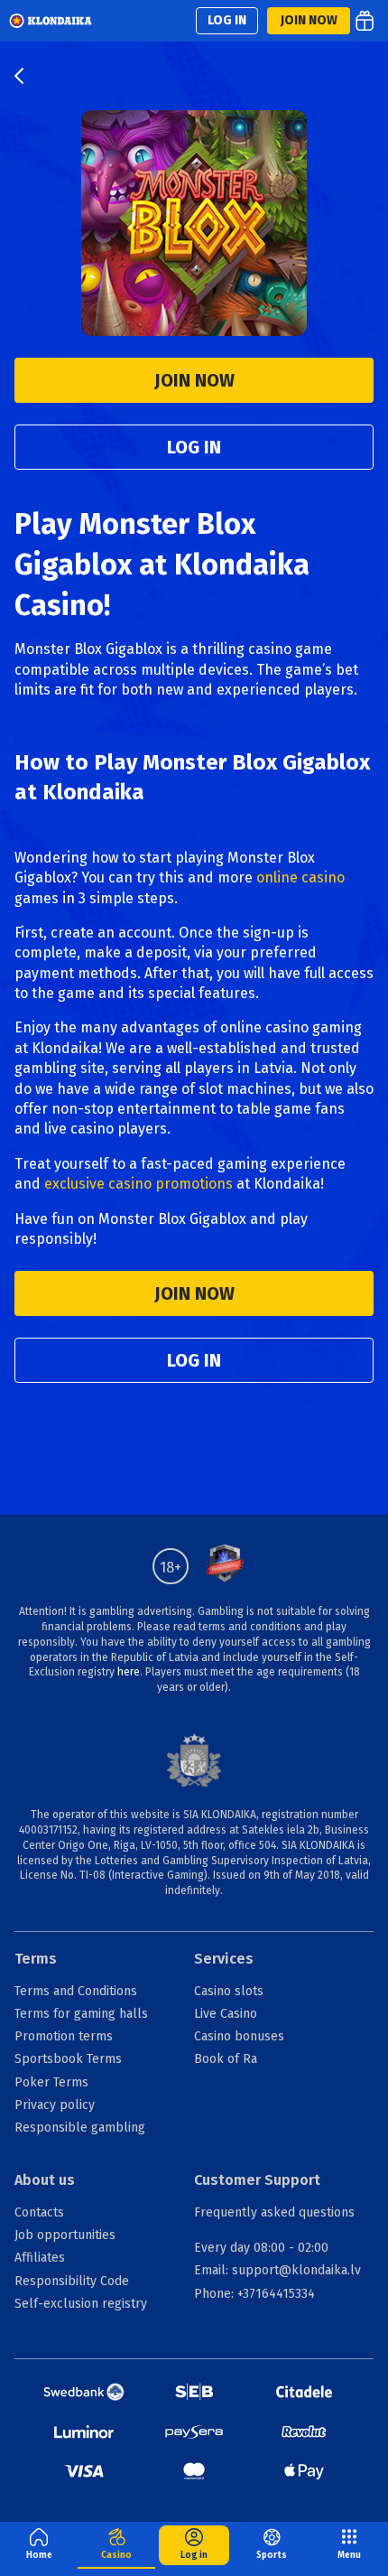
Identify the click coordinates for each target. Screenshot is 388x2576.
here (129, 1672)
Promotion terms (64, 2036)
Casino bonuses (239, 2036)
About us (45, 2180)
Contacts (39, 2212)
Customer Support (257, 2180)
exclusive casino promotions (139, 1184)
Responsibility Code (72, 2281)
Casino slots (229, 1991)
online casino (300, 877)
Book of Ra (226, 2059)
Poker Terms (51, 2082)
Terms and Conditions (76, 1991)
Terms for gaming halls (81, 2014)
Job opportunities (65, 2235)
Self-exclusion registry (81, 2304)
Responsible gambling (80, 2128)
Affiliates (40, 2258)
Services (224, 1959)
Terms (36, 1959)
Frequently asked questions (274, 2212)
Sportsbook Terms (68, 2059)
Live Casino (226, 2014)
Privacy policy (55, 2105)
